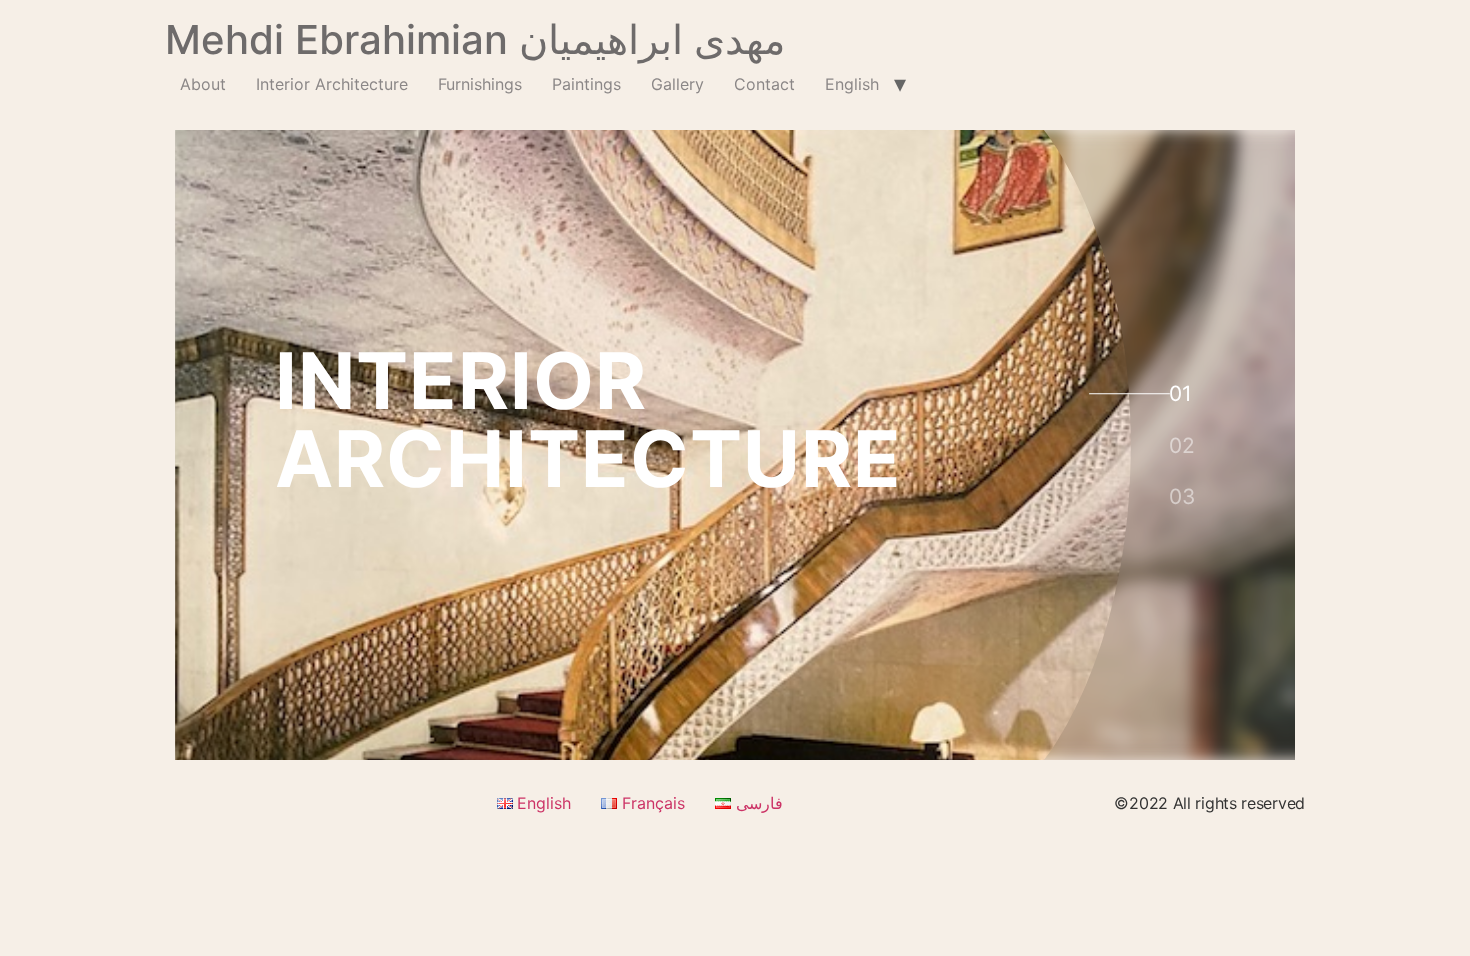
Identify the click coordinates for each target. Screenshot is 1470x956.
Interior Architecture (332, 84)
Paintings (586, 84)
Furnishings (480, 84)
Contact (764, 84)
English (852, 84)
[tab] (1179, 392)
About (203, 84)
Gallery (677, 84)
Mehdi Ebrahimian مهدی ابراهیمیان (475, 39)
